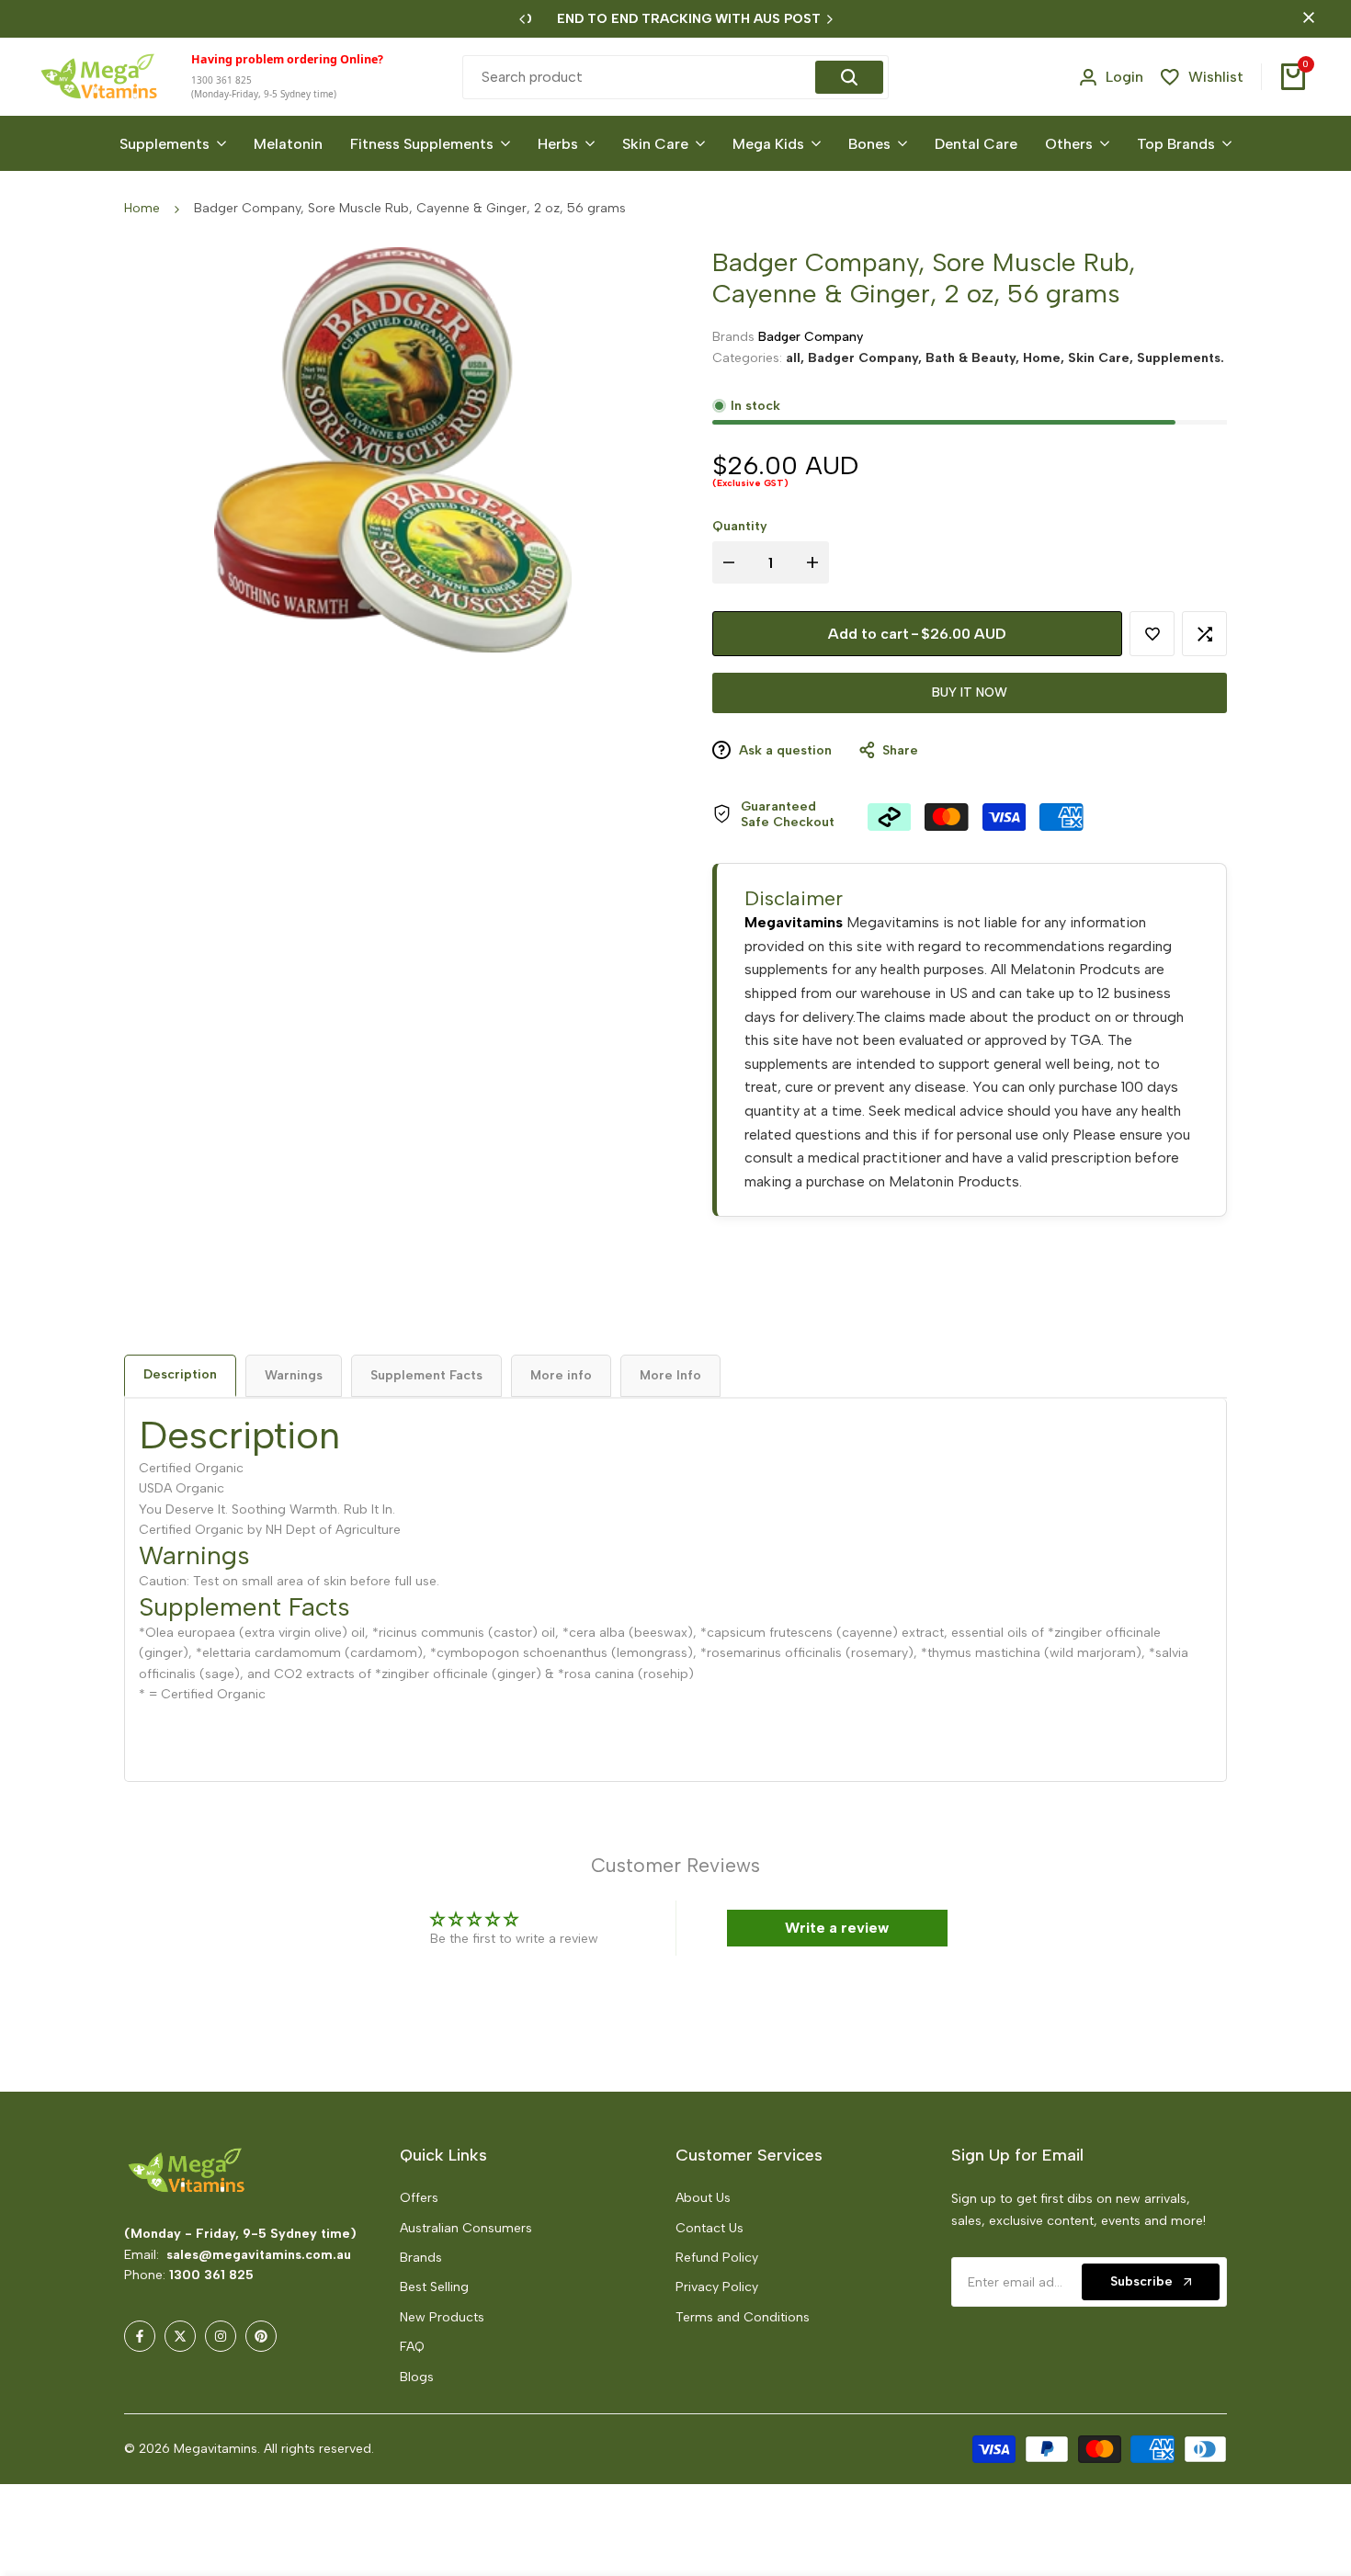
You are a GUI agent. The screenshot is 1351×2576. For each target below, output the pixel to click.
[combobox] (641, 77)
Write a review (837, 1928)
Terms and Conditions (743, 2317)
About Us (703, 2198)
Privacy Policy (717, 2287)
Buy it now (970, 692)
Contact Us (710, 2228)
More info (561, 1375)
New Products (442, 2317)
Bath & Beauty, (974, 357)
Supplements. (1181, 357)
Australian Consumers (466, 2228)
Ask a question (783, 750)
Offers (419, 2198)
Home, (1045, 357)
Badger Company (811, 337)
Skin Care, (1102, 357)
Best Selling (434, 2287)
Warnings (294, 1375)
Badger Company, (867, 357)
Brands (421, 2258)
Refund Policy (717, 2258)
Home (142, 208)
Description (180, 1374)
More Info (670, 1375)
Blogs (417, 2377)
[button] (365, 2404)
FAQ (412, 2347)
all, (797, 357)
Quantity (740, 526)
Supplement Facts (426, 1375)
